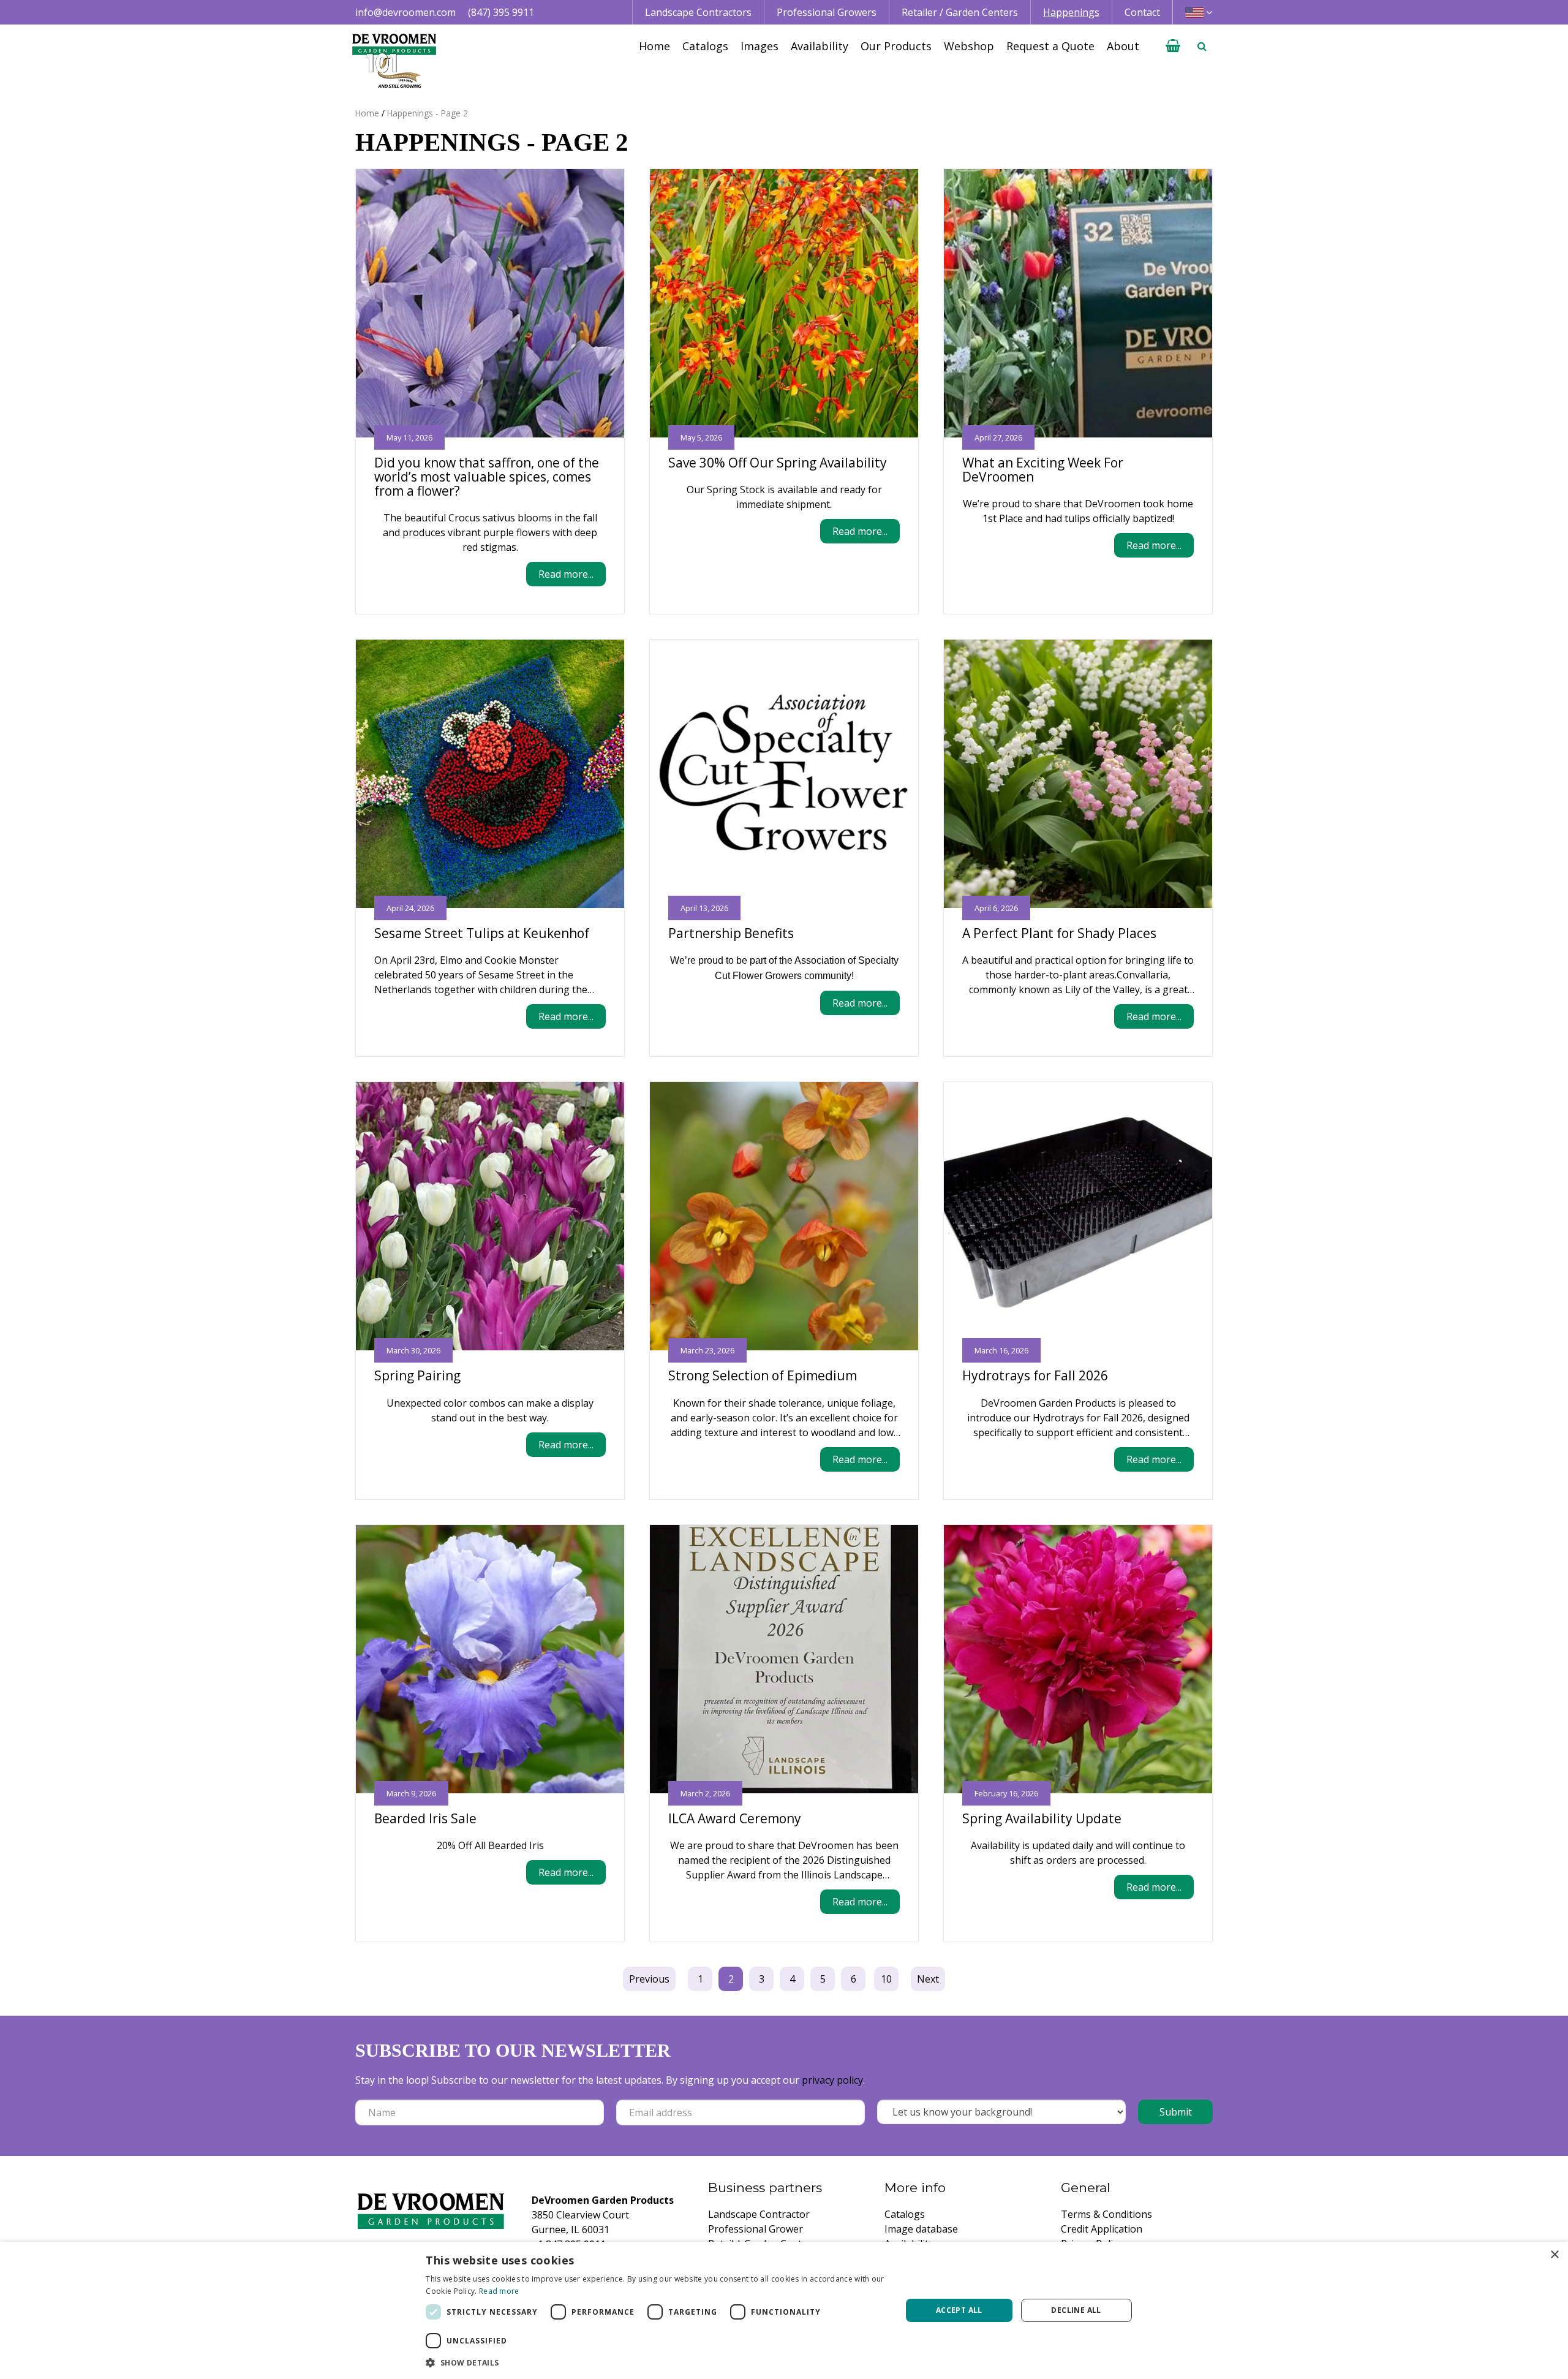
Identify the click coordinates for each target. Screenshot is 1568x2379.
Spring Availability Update (1042, 1818)
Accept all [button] (959, 2310)
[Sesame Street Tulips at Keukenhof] (490, 774)
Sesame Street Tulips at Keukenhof (482, 933)
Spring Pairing (417, 1375)
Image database (921, 2229)
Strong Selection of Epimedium (763, 1375)
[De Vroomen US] (394, 61)
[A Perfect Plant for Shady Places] (1078, 774)
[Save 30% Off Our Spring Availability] (784, 303)
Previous (649, 1979)
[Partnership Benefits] (784, 774)
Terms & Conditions (1106, 2214)
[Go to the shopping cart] (1173, 46)
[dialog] (784, 2310)
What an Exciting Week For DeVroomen (1043, 470)
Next (928, 1979)
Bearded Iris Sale (425, 1818)
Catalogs (905, 2214)
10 (886, 1979)
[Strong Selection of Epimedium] (784, 1216)
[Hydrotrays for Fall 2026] (1078, 1216)
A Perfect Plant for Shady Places (1059, 933)
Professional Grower (756, 2229)
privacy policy (832, 2080)
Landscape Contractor (759, 2214)
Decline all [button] (1076, 2310)
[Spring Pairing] (490, 1216)
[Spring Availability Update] (1078, 1659)
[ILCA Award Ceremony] (784, 1659)
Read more (499, 2291)
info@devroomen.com (405, 12)
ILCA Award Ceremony (735, 1818)
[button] (656, 2362)
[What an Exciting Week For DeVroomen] (1078, 303)
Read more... (566, 574)
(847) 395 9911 (501, 12)
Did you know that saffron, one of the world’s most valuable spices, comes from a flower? (487, 477)
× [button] (1554, 2255)
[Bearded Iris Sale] (490, 1659)
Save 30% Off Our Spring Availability (778, 463)
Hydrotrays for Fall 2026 (1035, 1375)
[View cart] (1173, 46)
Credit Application (1102, 2229)
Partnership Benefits (731, 933)
